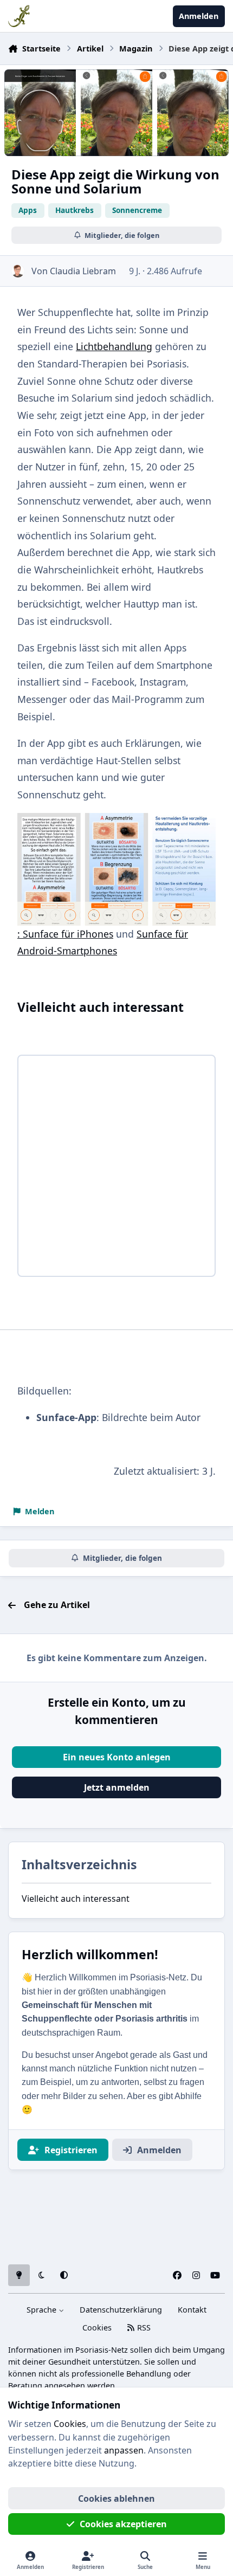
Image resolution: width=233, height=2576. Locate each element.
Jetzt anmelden (117, 1787)
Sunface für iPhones (68, 934)
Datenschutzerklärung (121, 2310)
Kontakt (192, 2310)
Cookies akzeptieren (123, 2524)
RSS (143, 2328)
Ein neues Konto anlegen (117, 1757)
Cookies (97, 2328)
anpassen (124, 2450)
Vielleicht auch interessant (76, 1899)
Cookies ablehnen (116, 2498)
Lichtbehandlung (114, 346)
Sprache (43, 2310)
